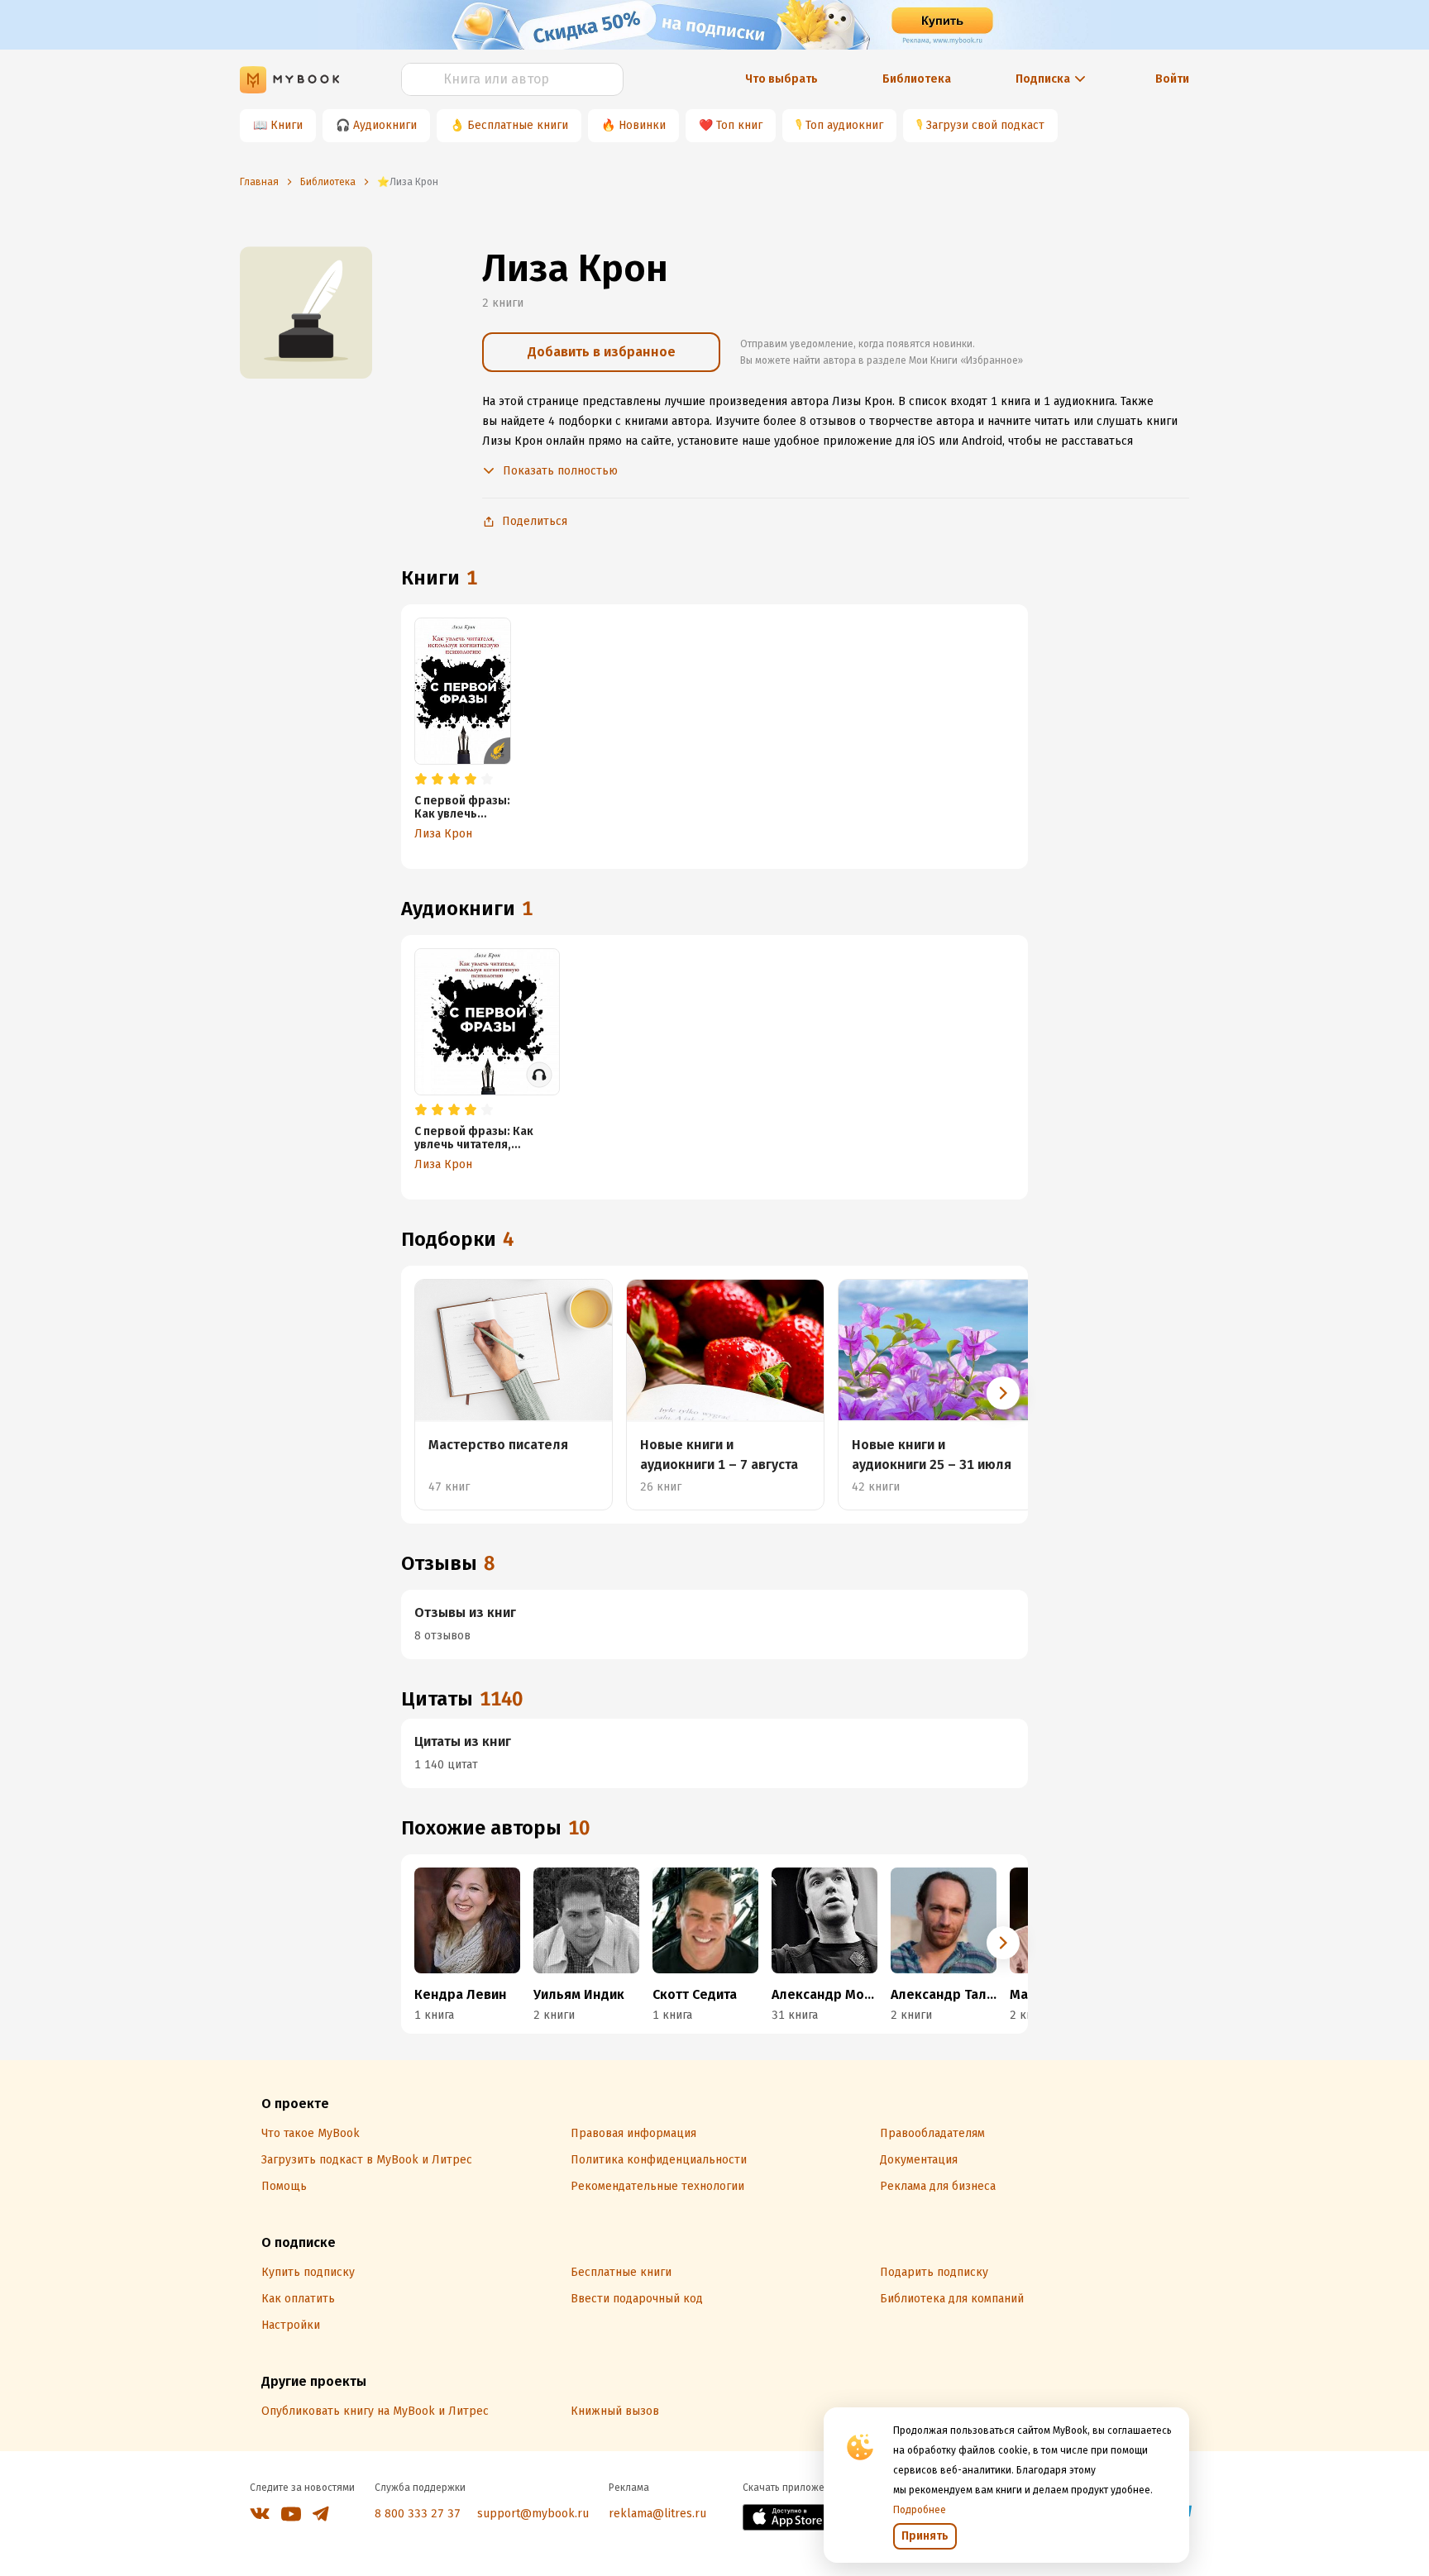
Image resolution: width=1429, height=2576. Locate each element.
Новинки (642, 125)
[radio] (421, 780)
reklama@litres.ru (657, 2514)
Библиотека (917, 79)
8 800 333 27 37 (418, 2514)
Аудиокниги (385, 125)
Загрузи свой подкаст (985, 125)
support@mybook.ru (533, 2514)
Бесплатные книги (518, 125)
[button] (1003, 1393)
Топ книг (739, 125)
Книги (287, 125)
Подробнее (920, 2510)
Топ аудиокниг (844, 125)
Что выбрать (781, 79)
